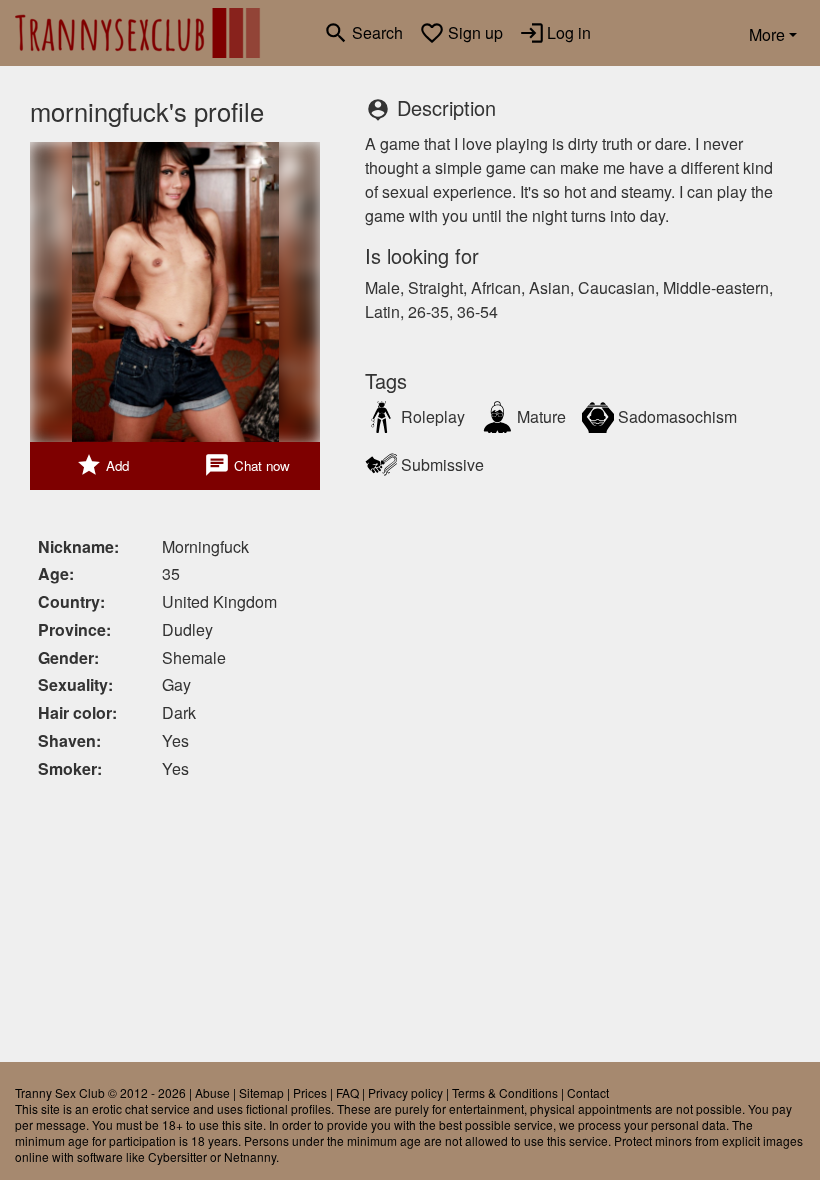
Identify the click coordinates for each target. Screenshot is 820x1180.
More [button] (767, 34)
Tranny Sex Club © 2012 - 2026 (100, 1092)
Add (102, 465)
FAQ (347, 1092)
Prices (310, 1092)
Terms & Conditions (505, 1092)
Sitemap (261, 1092)
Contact (588, 1092)
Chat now (247, 465)
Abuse (212, 1092)
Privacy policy (405, 1092)
